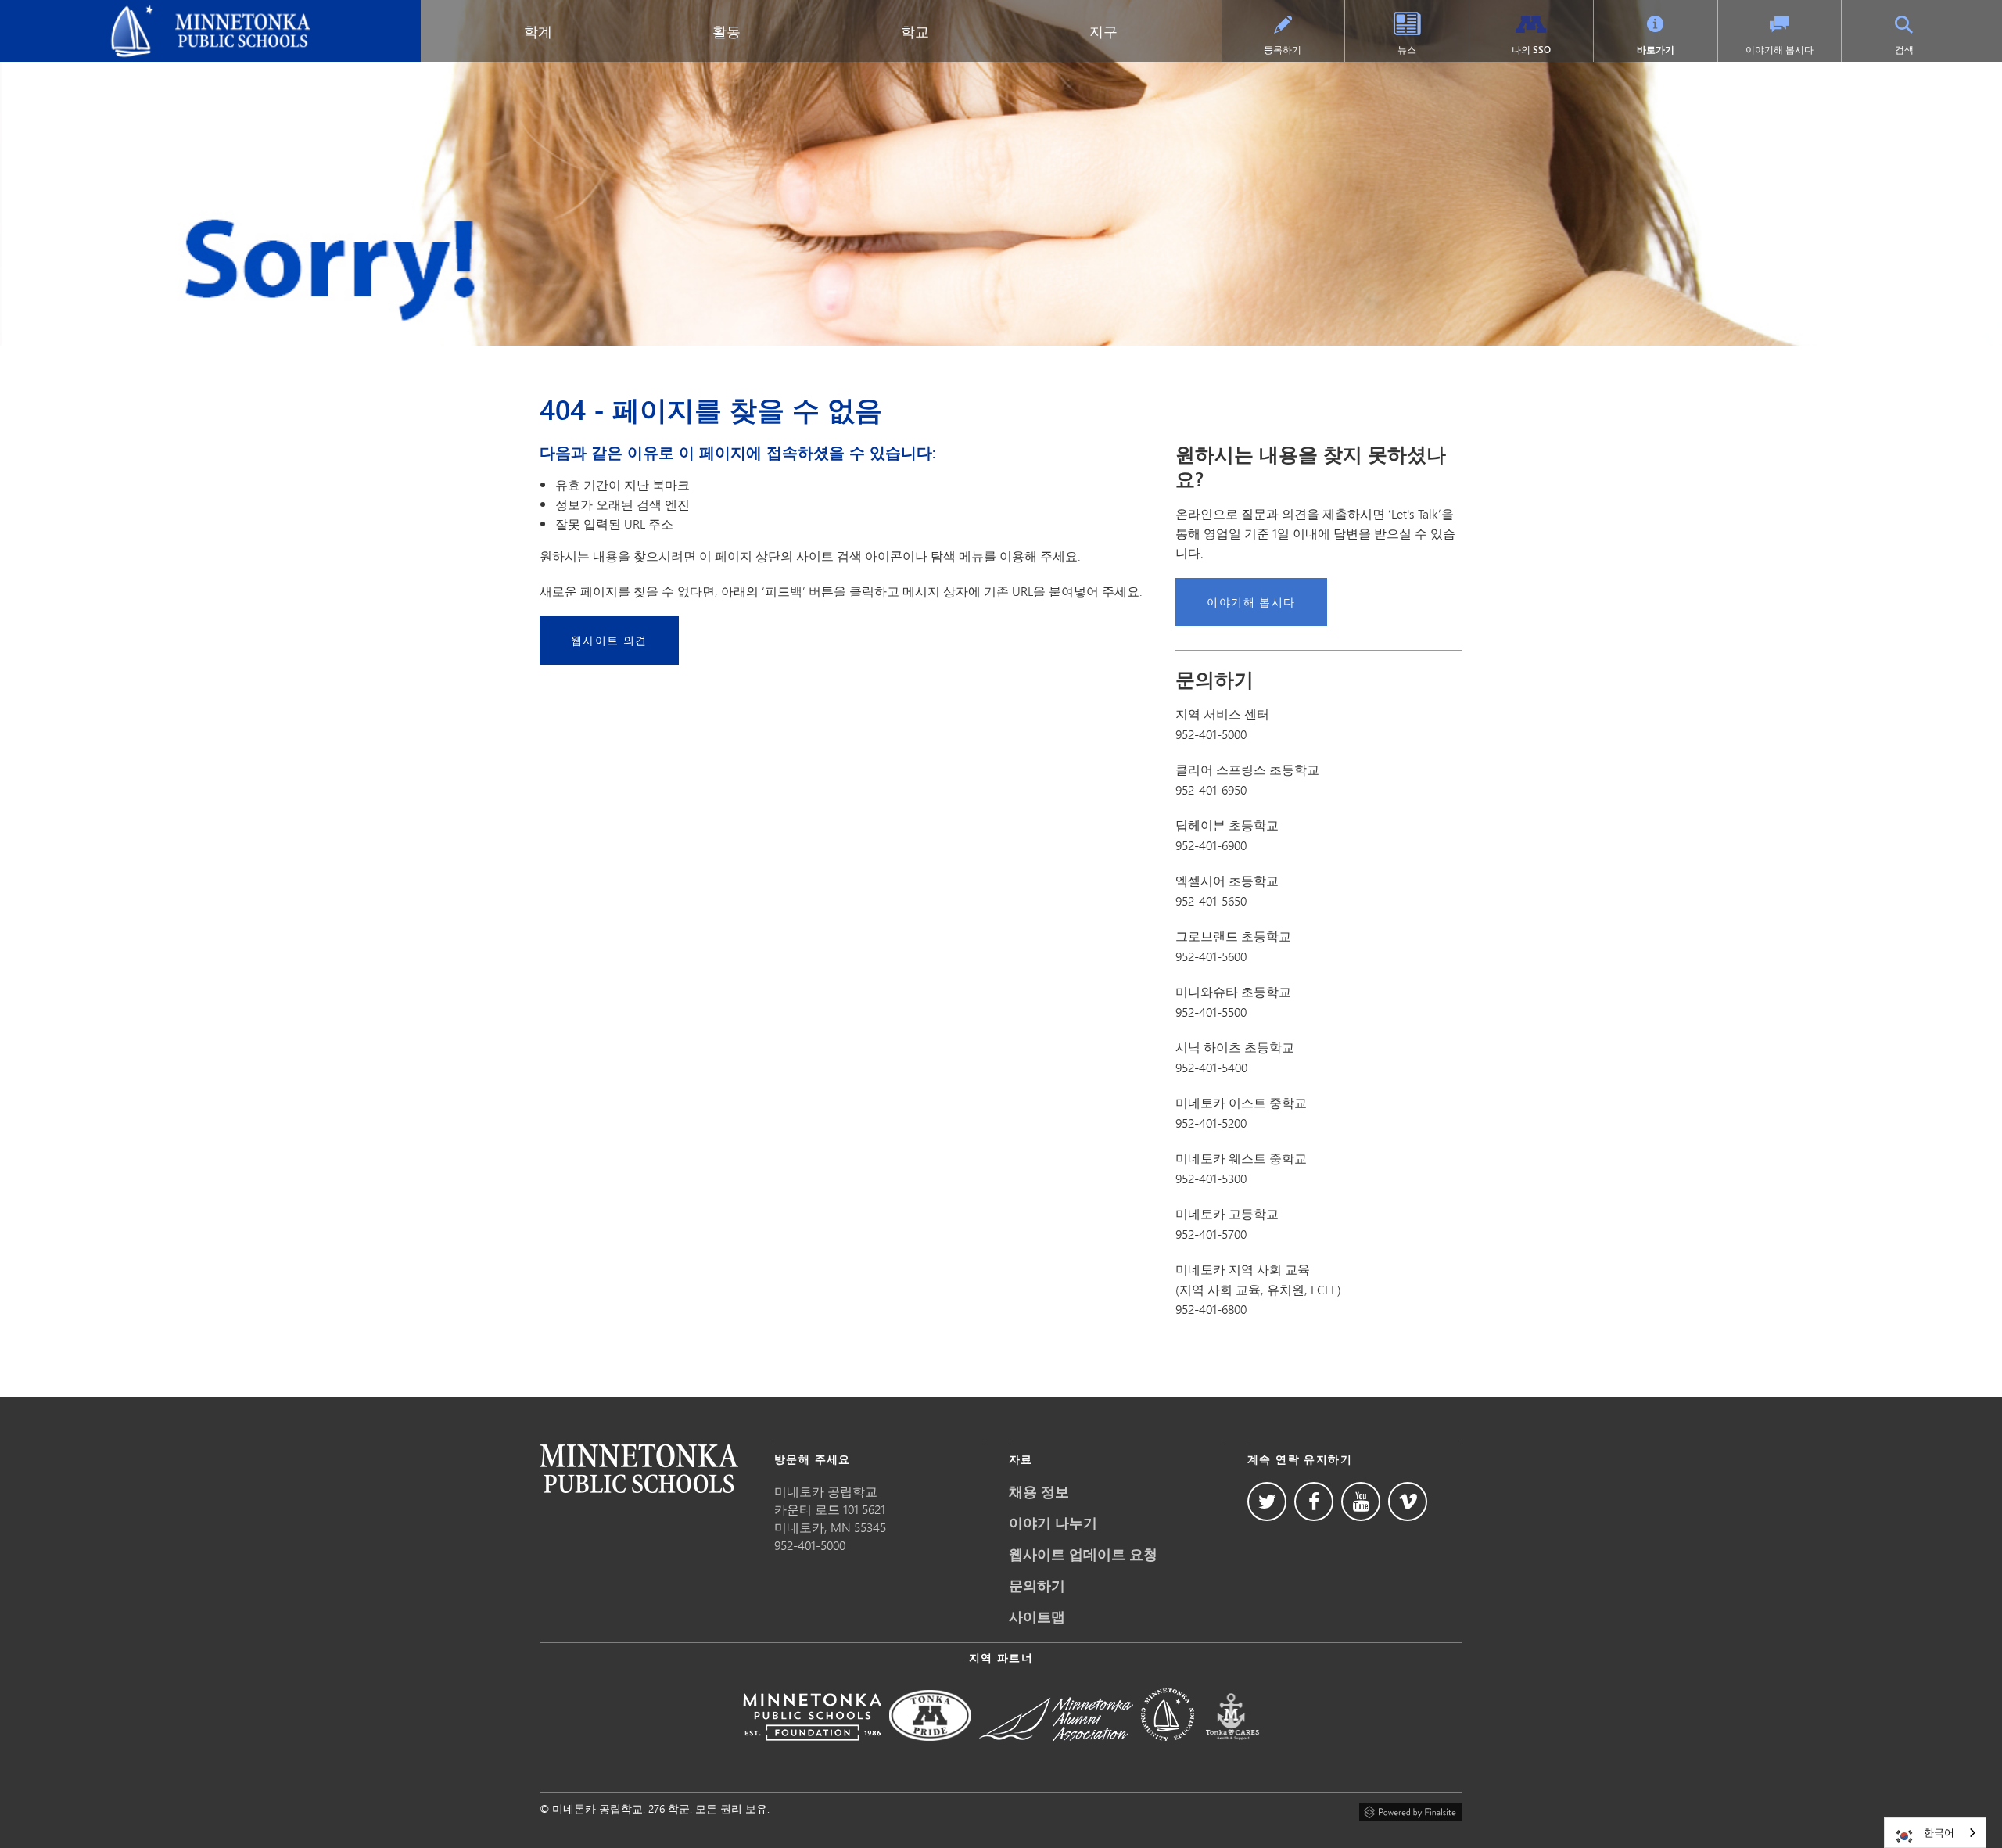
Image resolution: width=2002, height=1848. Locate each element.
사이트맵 (1037, 1617)
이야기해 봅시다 (1780, 50)
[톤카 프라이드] (930, 1751)
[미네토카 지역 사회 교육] (1168, 1751)
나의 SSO (1531, 50)
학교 (915, 31)
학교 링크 (639, 1468)
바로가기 (1656, 50)
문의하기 (1037, 1585)
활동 (727, 31)
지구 (1103, 31)
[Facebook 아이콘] (1314, 1502)
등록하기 (1283, 50)
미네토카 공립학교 (62, 13)
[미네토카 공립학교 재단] (812, 1751)
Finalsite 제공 (1411, 1810)
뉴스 (1407, 50)
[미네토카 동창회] (1056, 1751)
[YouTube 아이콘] (1361, 1502)
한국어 (1939, 1832)
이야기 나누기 (1053, 1523)
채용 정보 (1039, 1491)
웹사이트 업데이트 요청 (1083, 1554)
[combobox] (1935, 1833)
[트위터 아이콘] (1267, 1502)
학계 (538, 31)
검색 (1904, 50)
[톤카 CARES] (1232, 1751)
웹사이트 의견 (609, 640)
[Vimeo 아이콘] (1408, 1502)
